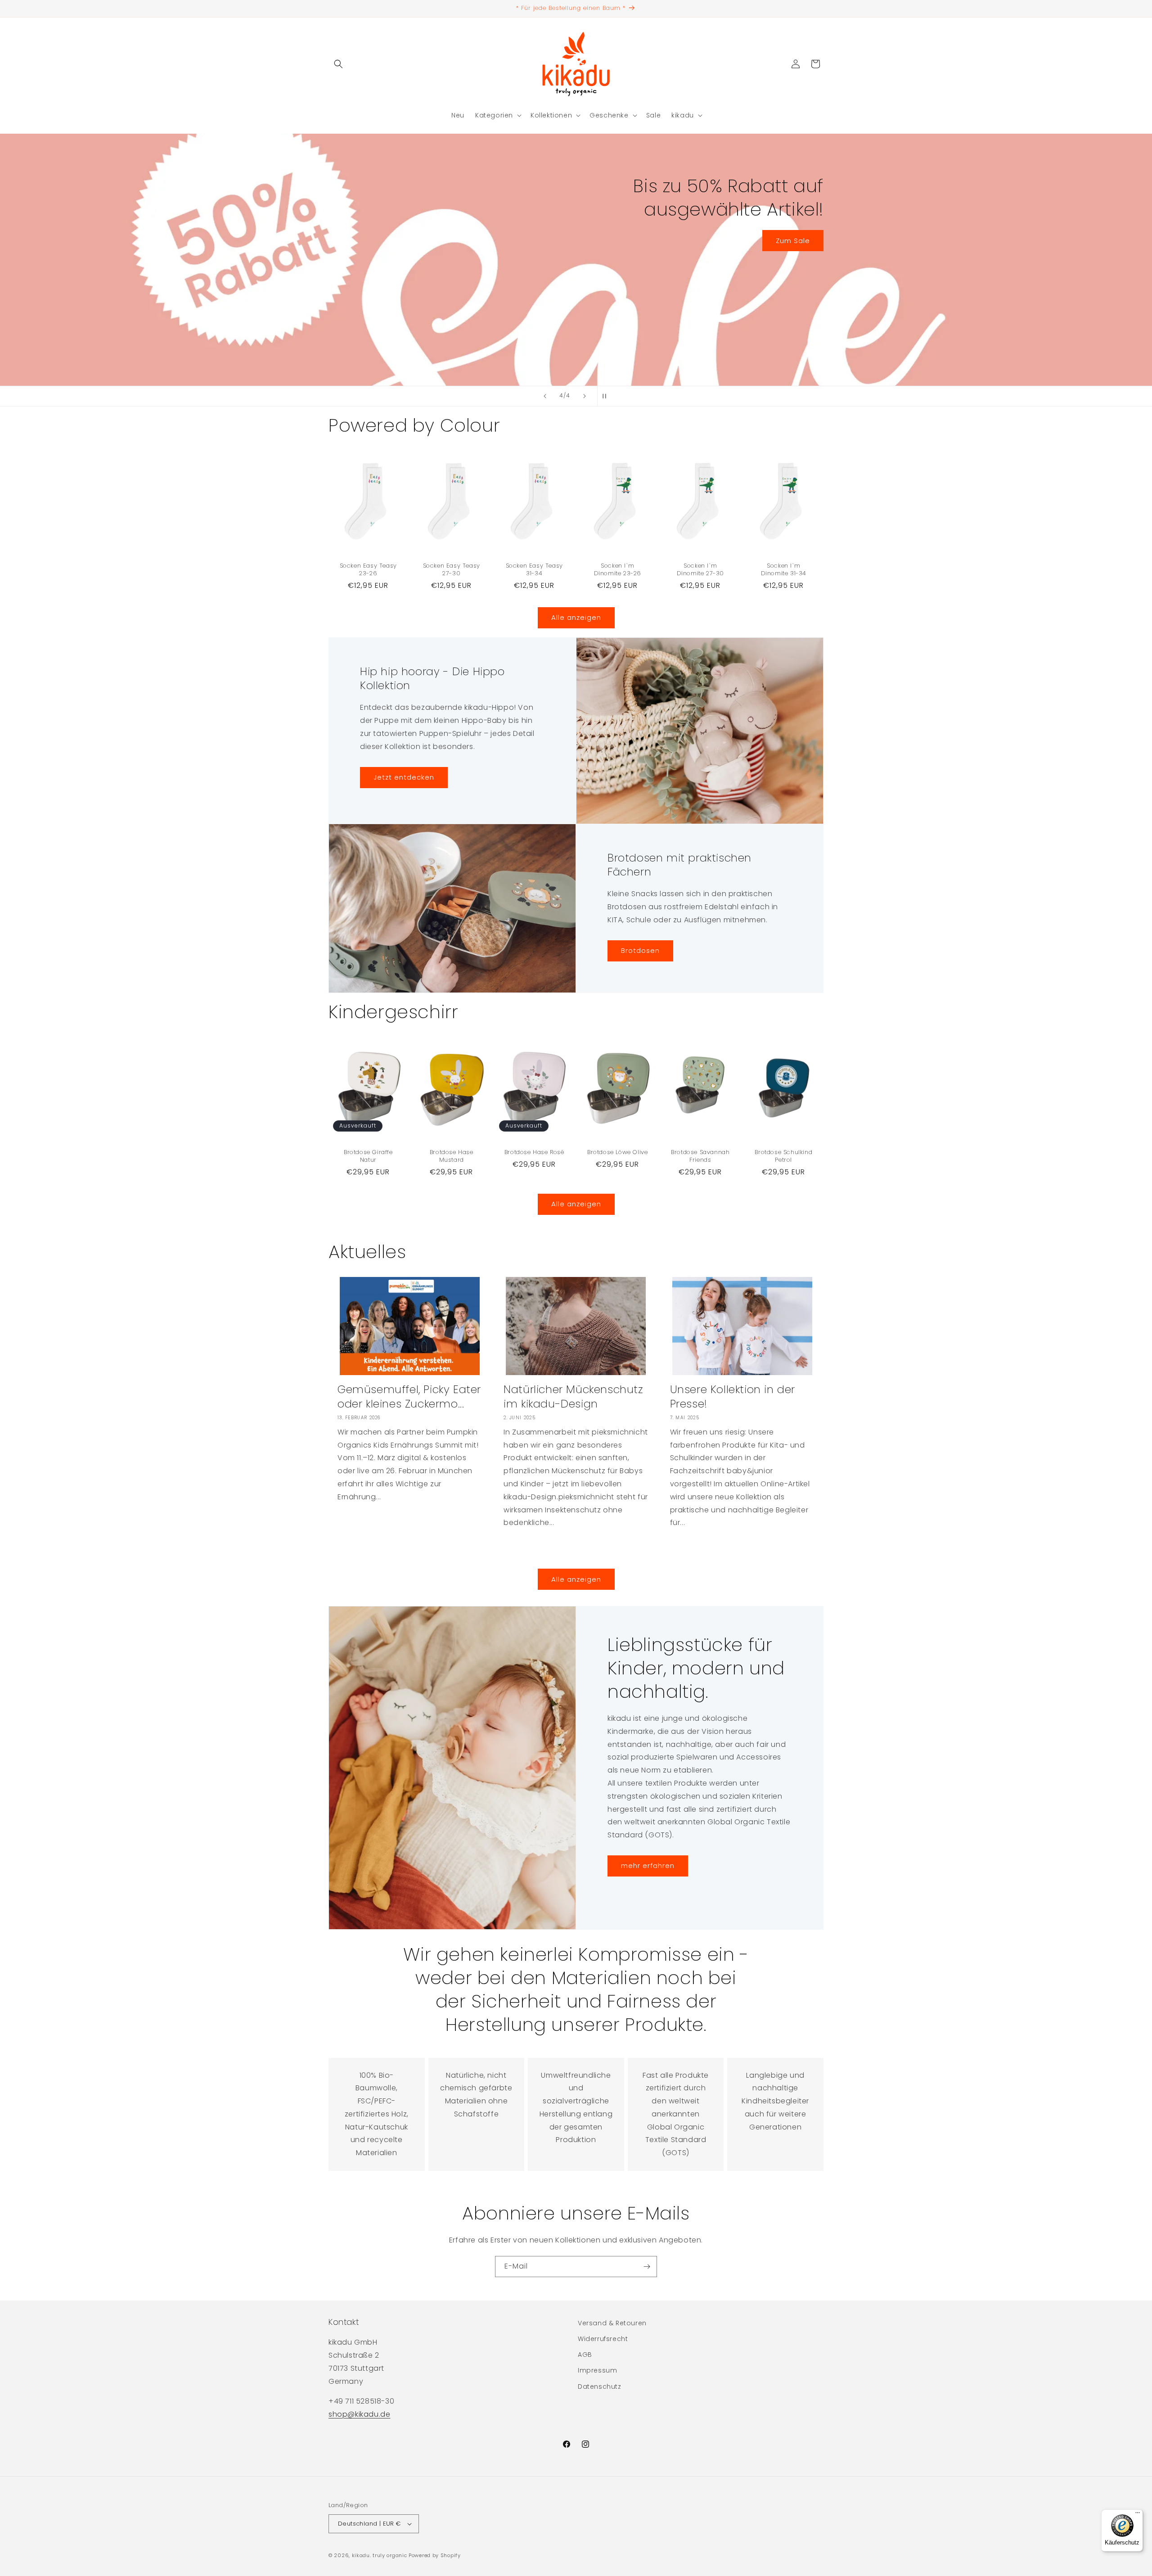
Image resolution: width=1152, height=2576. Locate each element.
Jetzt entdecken (311, 276)
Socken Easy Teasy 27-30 (451, 569)
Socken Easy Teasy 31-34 (534, 569)
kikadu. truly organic (380, 2555)
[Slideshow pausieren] (607, 396)
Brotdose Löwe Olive (617, 1153)
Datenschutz (600, 2387)
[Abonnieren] (647, 2267)
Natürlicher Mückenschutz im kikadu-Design (573, 1396)
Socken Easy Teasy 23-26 (368, 569)
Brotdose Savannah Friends (701, 1156)
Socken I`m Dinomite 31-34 (783, 569)
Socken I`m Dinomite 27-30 (700, 569)
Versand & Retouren (612, 2323)
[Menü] (1138, 2515)
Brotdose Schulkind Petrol (783, 1156)
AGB (585, 2355)
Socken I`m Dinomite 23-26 (617, 569)
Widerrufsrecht (603, 2339)
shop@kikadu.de (359, 2414)
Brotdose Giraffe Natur (368, 1156)
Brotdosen (640, 950)
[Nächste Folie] (585, 396)
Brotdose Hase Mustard (451, 1156)
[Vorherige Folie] (545, 396)
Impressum (597, 2370)
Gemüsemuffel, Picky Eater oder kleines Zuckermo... (409, 1396)
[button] (338, 64)
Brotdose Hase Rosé (534, 1153)
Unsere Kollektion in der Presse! (733, 1396)
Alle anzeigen (576, 617)
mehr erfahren (648, 1866)
